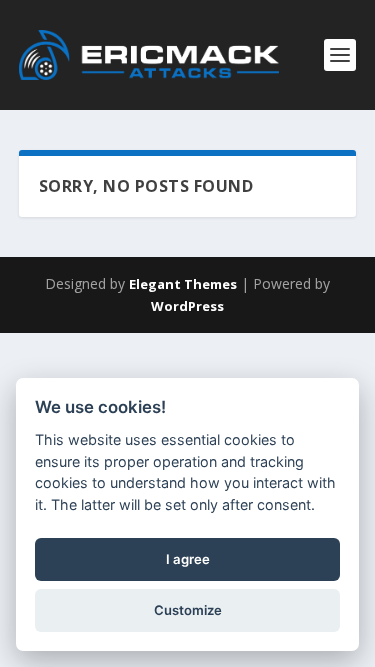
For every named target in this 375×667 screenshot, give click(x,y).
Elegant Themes (183, 284)
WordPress (187, 306)
